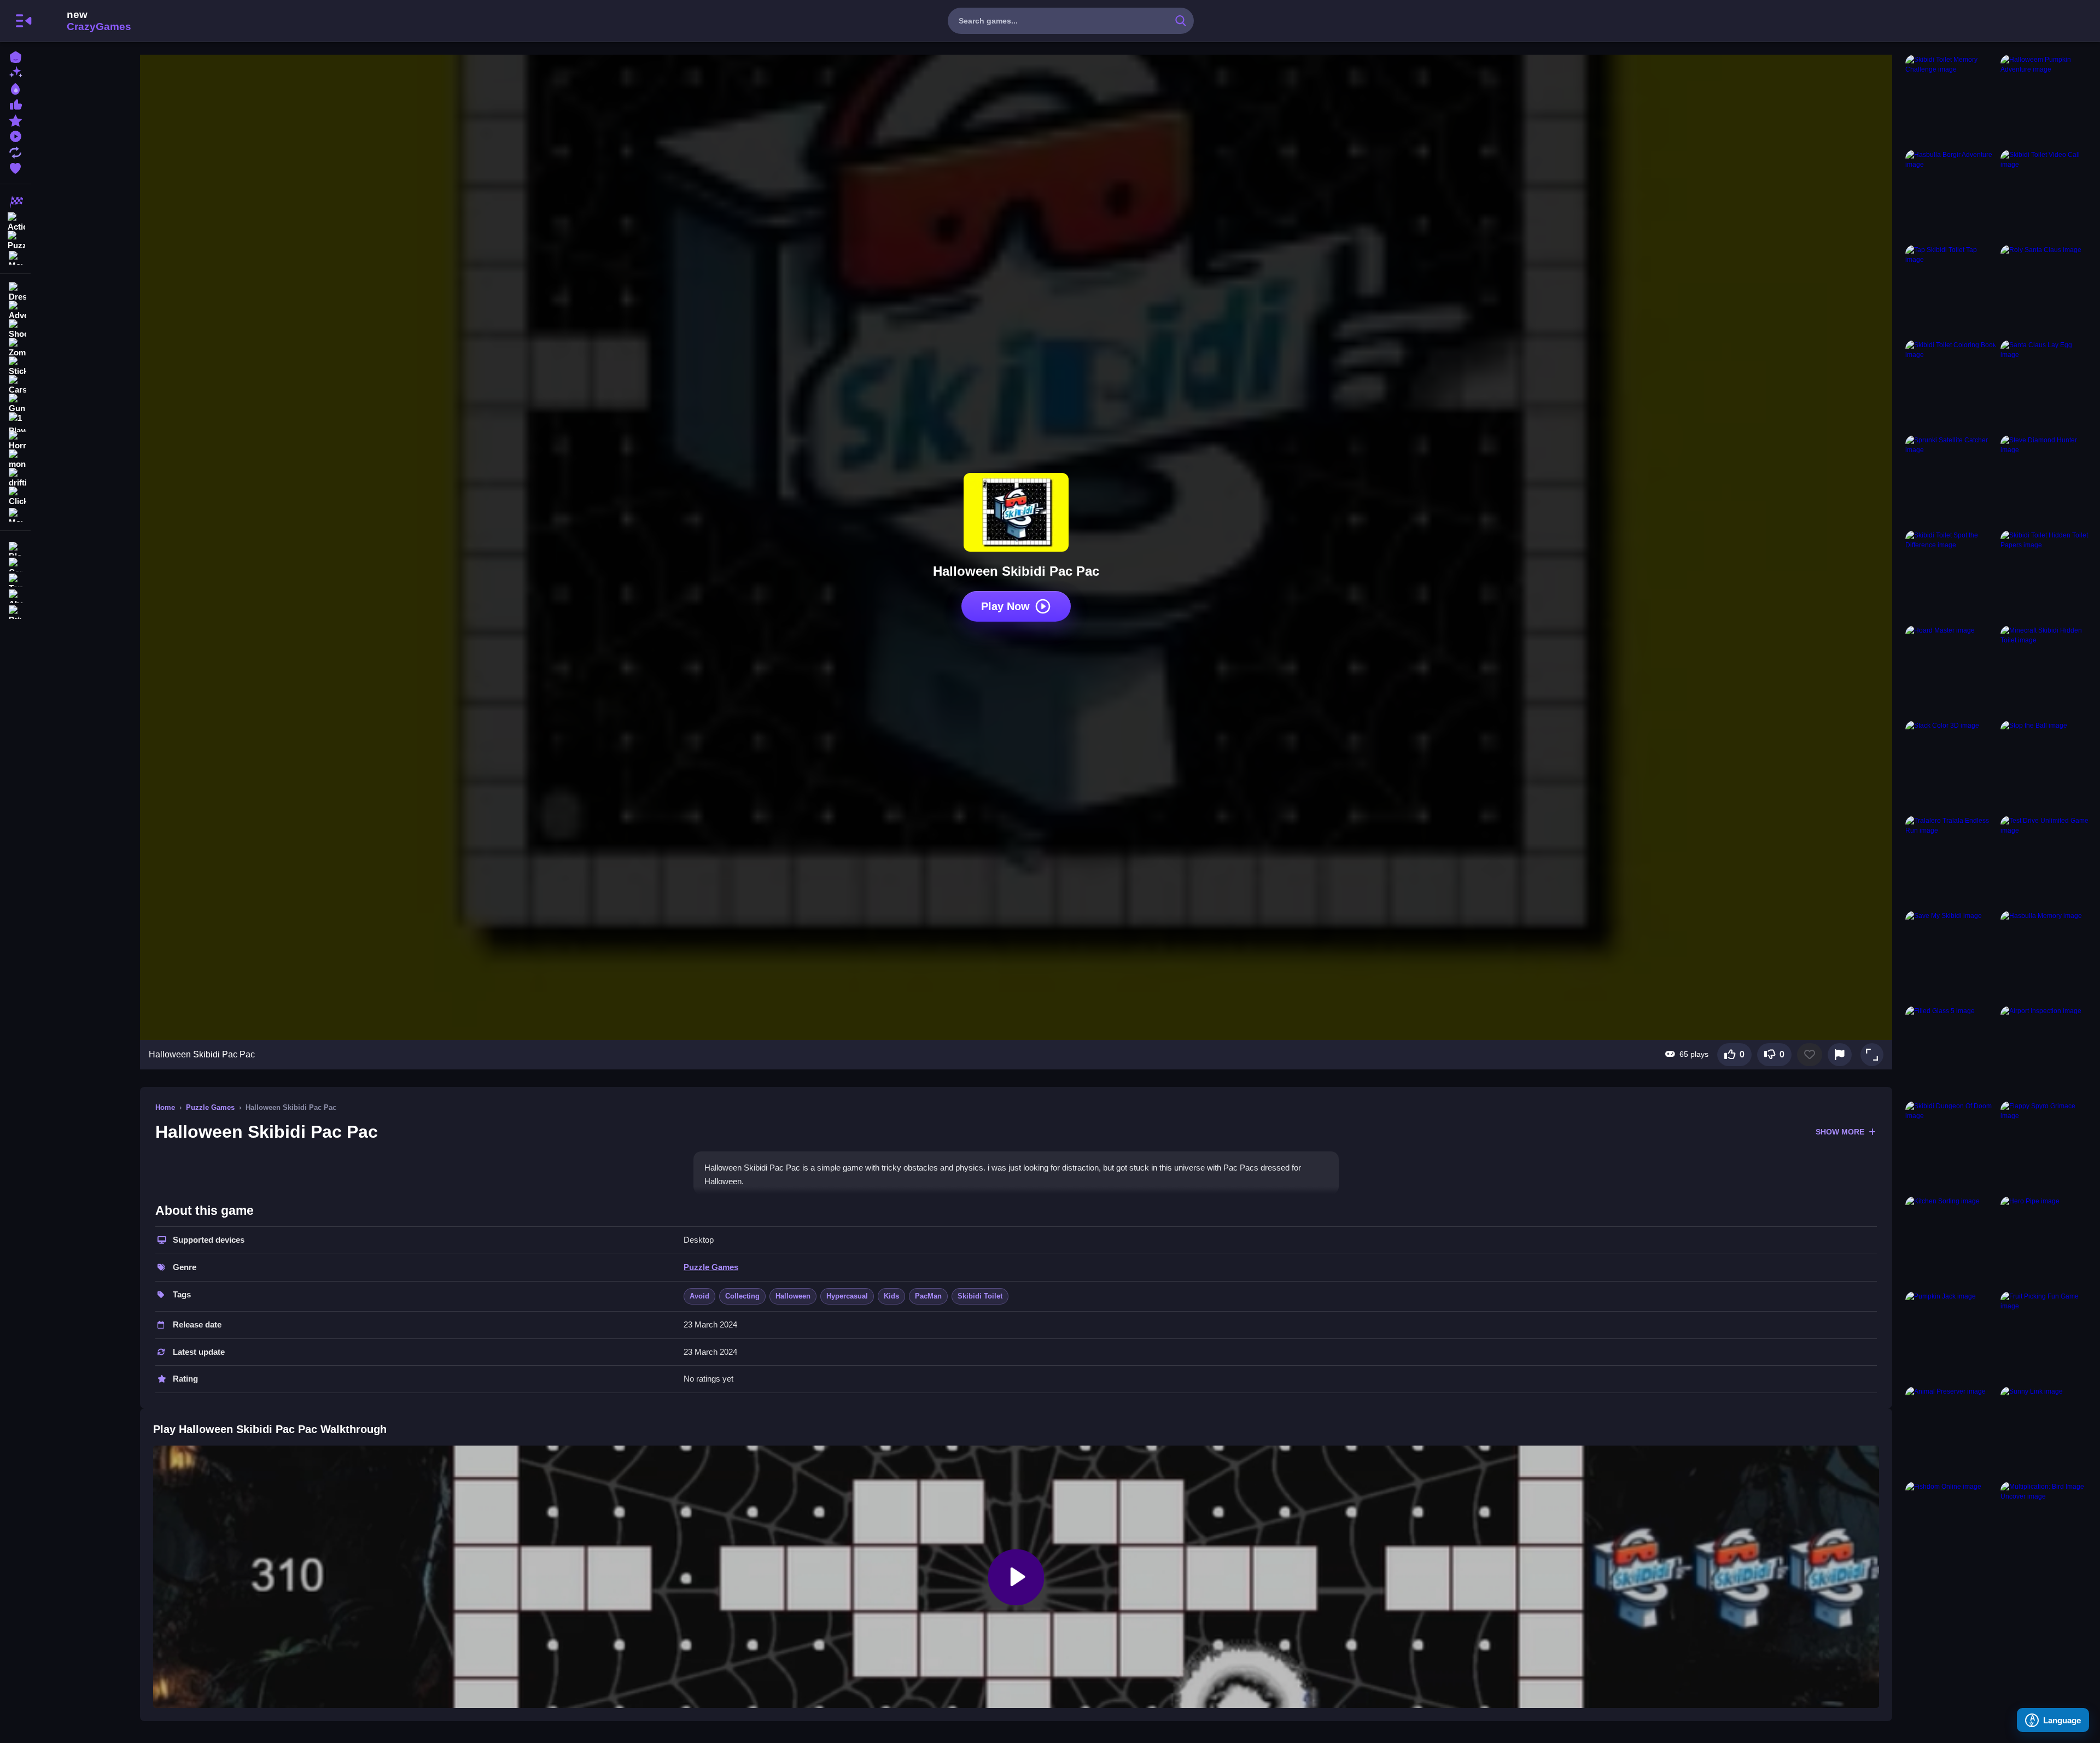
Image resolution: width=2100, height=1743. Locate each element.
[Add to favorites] (1810, 1055)
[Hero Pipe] (2046, 1242)
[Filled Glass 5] (1951, 1051)
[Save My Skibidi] (1951, 956)
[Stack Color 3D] (1951, 766)
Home (165, 1107)
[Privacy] (15, 611)
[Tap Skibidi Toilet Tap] (1951, 290)
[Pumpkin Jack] (1951, 1337)
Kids (891, 1296)
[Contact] (15, 563)
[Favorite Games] (15, 167)
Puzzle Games (210, 1107)
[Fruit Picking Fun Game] (2046, 1337)
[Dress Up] (15, 292)
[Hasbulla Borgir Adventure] (1951, 195)
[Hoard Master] (1951, 671)
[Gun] (15, 403)
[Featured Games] (15, 119)
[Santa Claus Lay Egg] (2046, 385)
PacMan (928, 1296)
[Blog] (15, 548)
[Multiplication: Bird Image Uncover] (2046, 1527)
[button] (1872, 1055)
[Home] (15, 56)
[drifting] (15, 478)
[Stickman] (15, 366)
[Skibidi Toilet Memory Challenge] (1951, 100)
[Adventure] (15, 311)
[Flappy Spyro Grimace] (2046, 1147)
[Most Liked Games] (15, 104)
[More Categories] (15, 257)
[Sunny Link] (2046, 1432)
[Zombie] (15, 348)
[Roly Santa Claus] (2046, 290)
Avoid (699, 1296)
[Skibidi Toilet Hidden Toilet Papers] (2046, 576)
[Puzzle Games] (15, 239)
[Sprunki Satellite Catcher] (1951, 481)
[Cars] (15, 385)
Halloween (793, 1296)
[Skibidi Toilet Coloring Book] (1951, 385)
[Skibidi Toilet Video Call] (2046, 195)
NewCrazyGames (84, 21)
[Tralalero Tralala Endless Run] (1951, 861)
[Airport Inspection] (2046, 1051)
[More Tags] (15, 514)
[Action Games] (15, 221)
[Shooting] (15, 329)
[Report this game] (1840, 1055)
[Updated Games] (15, 151)
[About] (15, 595)
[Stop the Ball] (2046, 766)
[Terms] (15, 579)
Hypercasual (847, 1296)
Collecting (742, 1296)
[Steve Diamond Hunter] (2046, 481)
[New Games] (15, 72)
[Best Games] (15, 88)
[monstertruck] (15, 459)
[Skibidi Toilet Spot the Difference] (1951, 576)
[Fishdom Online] (1951, 1527)
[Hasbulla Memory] (2046, 956)
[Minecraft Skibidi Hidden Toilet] (2046, 671)
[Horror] (15, 441)
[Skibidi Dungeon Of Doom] (1951, 1147)
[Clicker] (15, 496)
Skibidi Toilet (980, 1296)
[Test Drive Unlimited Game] (2046, 861)
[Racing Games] (15, 202)
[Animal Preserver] (1951, 1432)
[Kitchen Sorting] (1951, 1242)
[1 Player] (15, 422)
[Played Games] (15, 135)
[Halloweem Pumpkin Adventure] (2046, 100)
